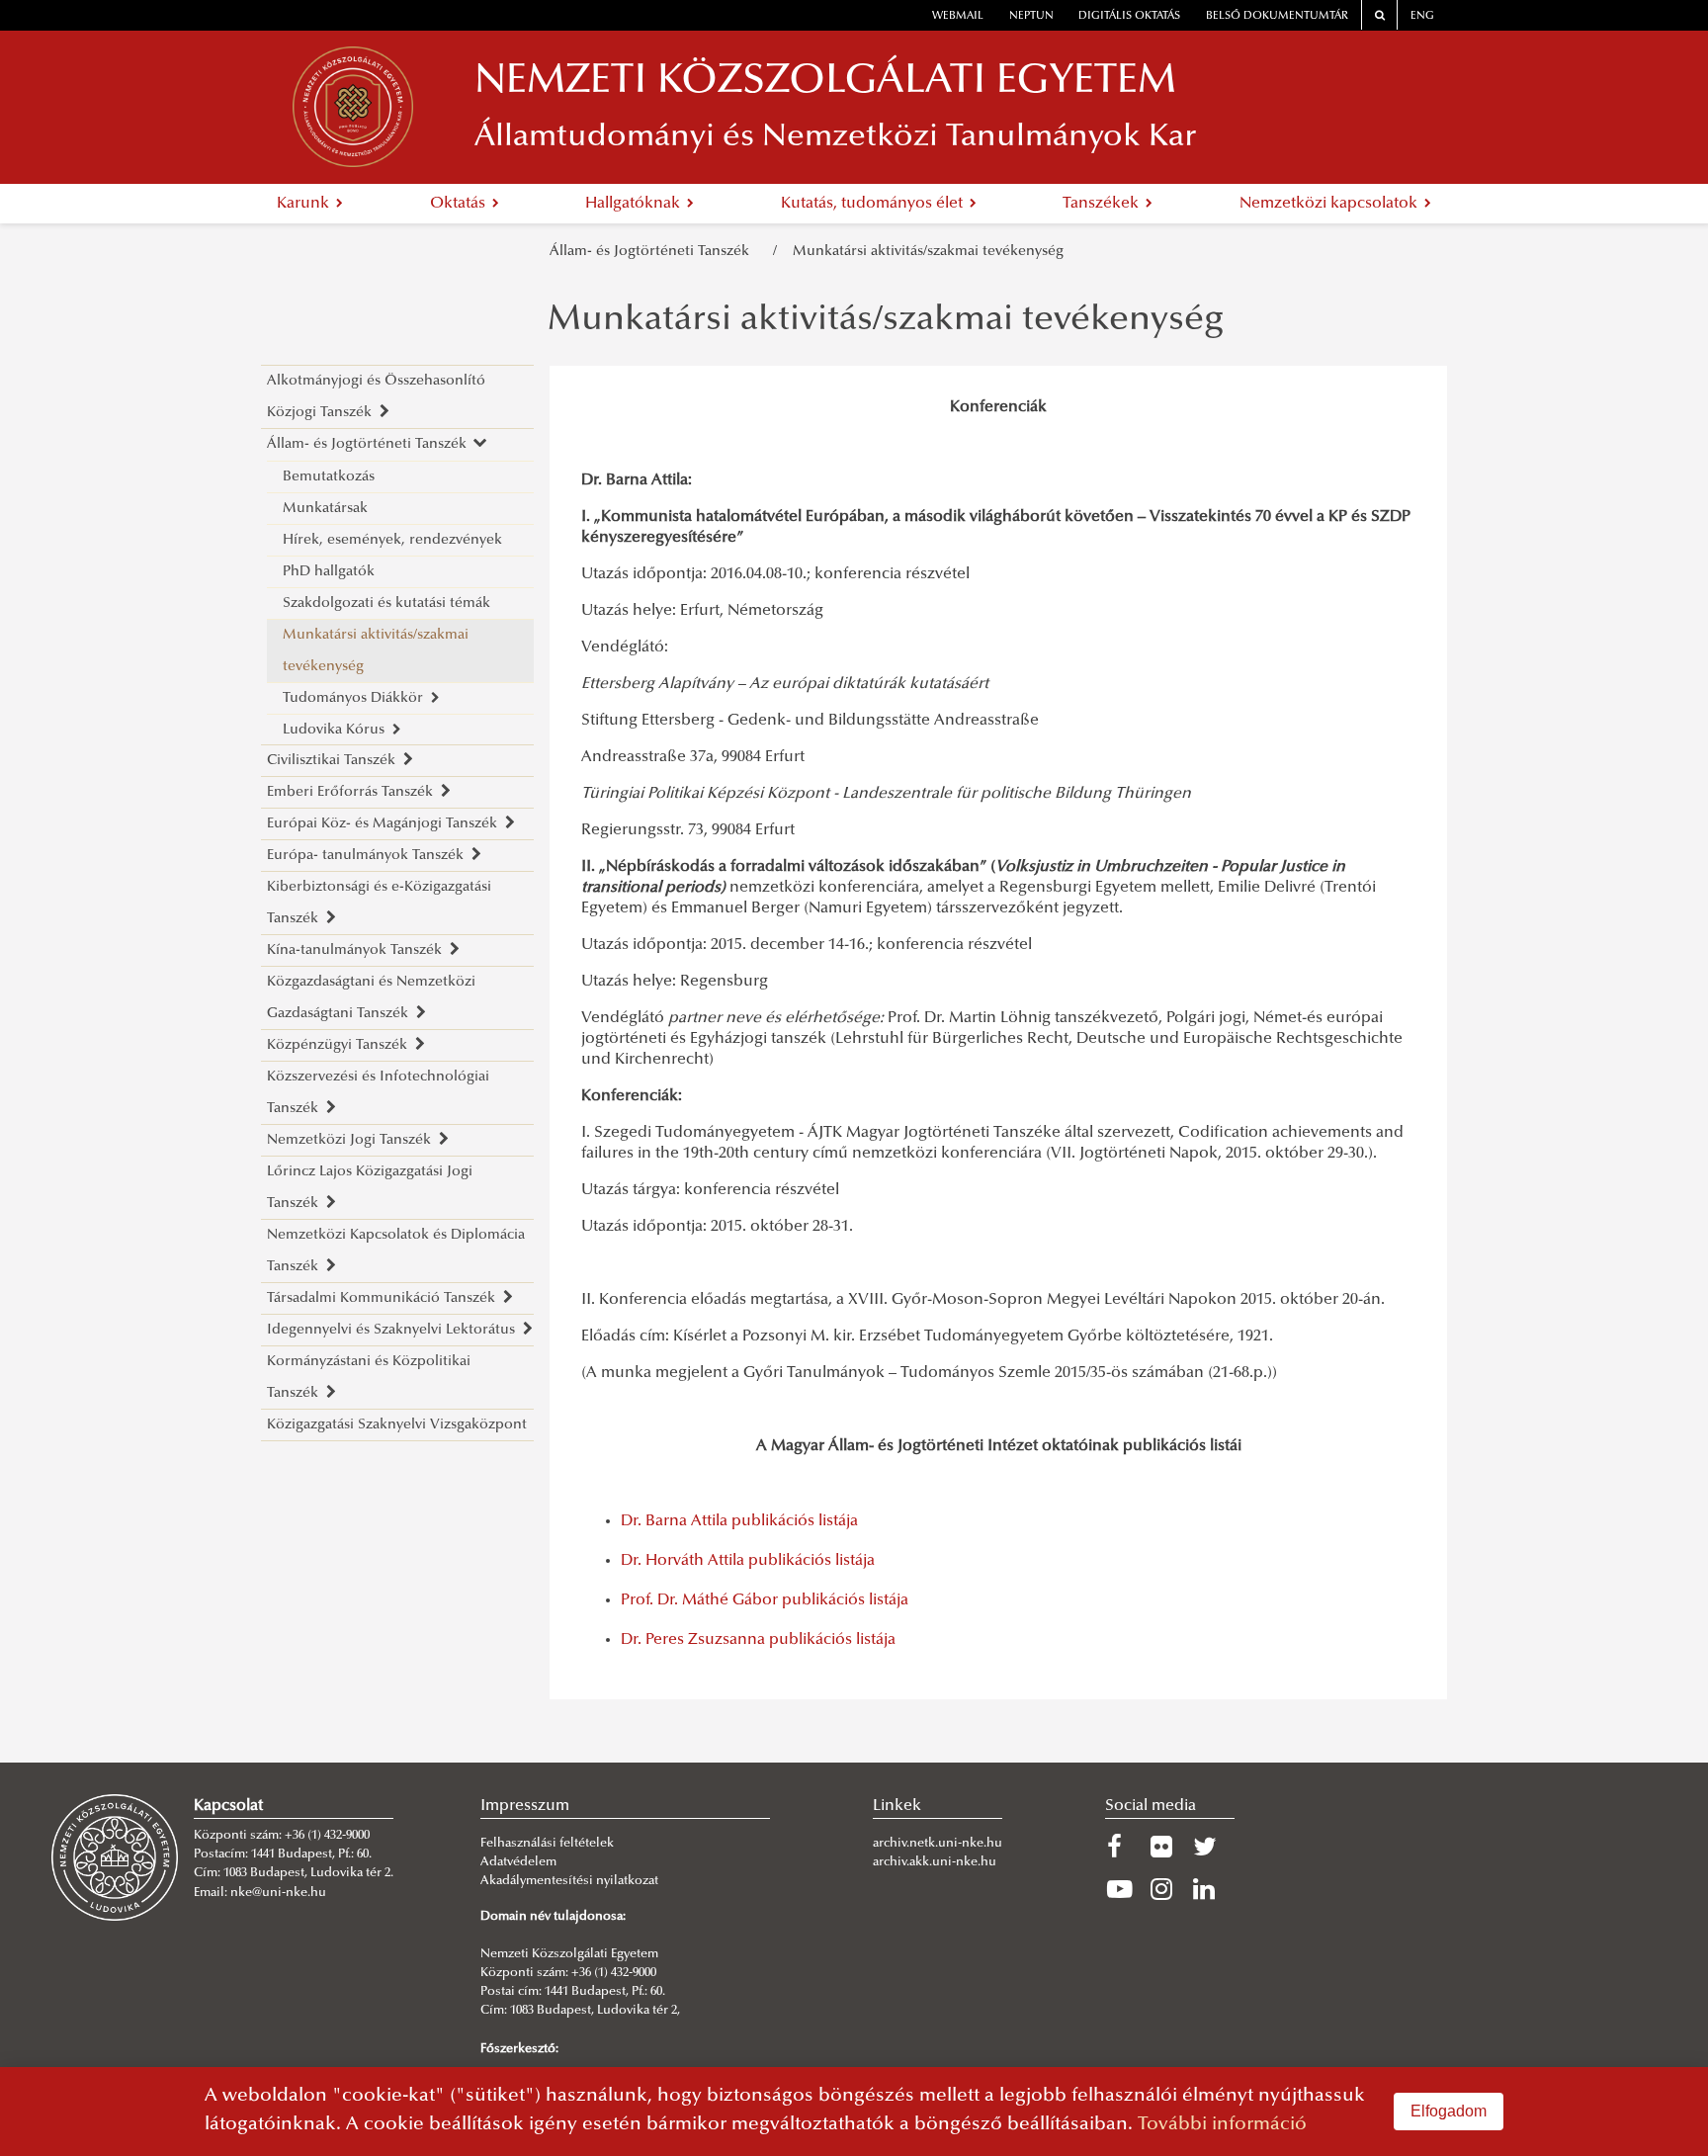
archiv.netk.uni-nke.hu (938, 1844)
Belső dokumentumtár (1277, 16)
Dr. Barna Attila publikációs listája (739, 1521)
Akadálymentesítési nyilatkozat (569, 1881)
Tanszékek (1103, 204)
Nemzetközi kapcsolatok (1330, 204)
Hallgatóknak (635, 204)
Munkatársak (325, 509)
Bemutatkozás (329, 477)
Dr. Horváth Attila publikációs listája (748, 1561)
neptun (1031, 16)
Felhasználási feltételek (547, 1844)
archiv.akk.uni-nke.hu (935, 1862)
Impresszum (525, 1806)
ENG (1422, 16)
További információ (1222, 2125)
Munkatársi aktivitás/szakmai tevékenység (928, 252)
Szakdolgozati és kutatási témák (386, 604)
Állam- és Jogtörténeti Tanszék (653, 252)
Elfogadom (1449, 2111)
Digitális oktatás (1129, 16)
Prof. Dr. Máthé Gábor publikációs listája (765, 1600)
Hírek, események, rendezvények (392, 540)
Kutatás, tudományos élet (874, 204)
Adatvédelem (518, 1862)
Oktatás (460, 204)
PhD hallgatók (329, 572)
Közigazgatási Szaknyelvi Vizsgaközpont (397, 1425)
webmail (958, 16)
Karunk (305, 204)
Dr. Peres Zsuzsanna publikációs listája (758, 1640)
